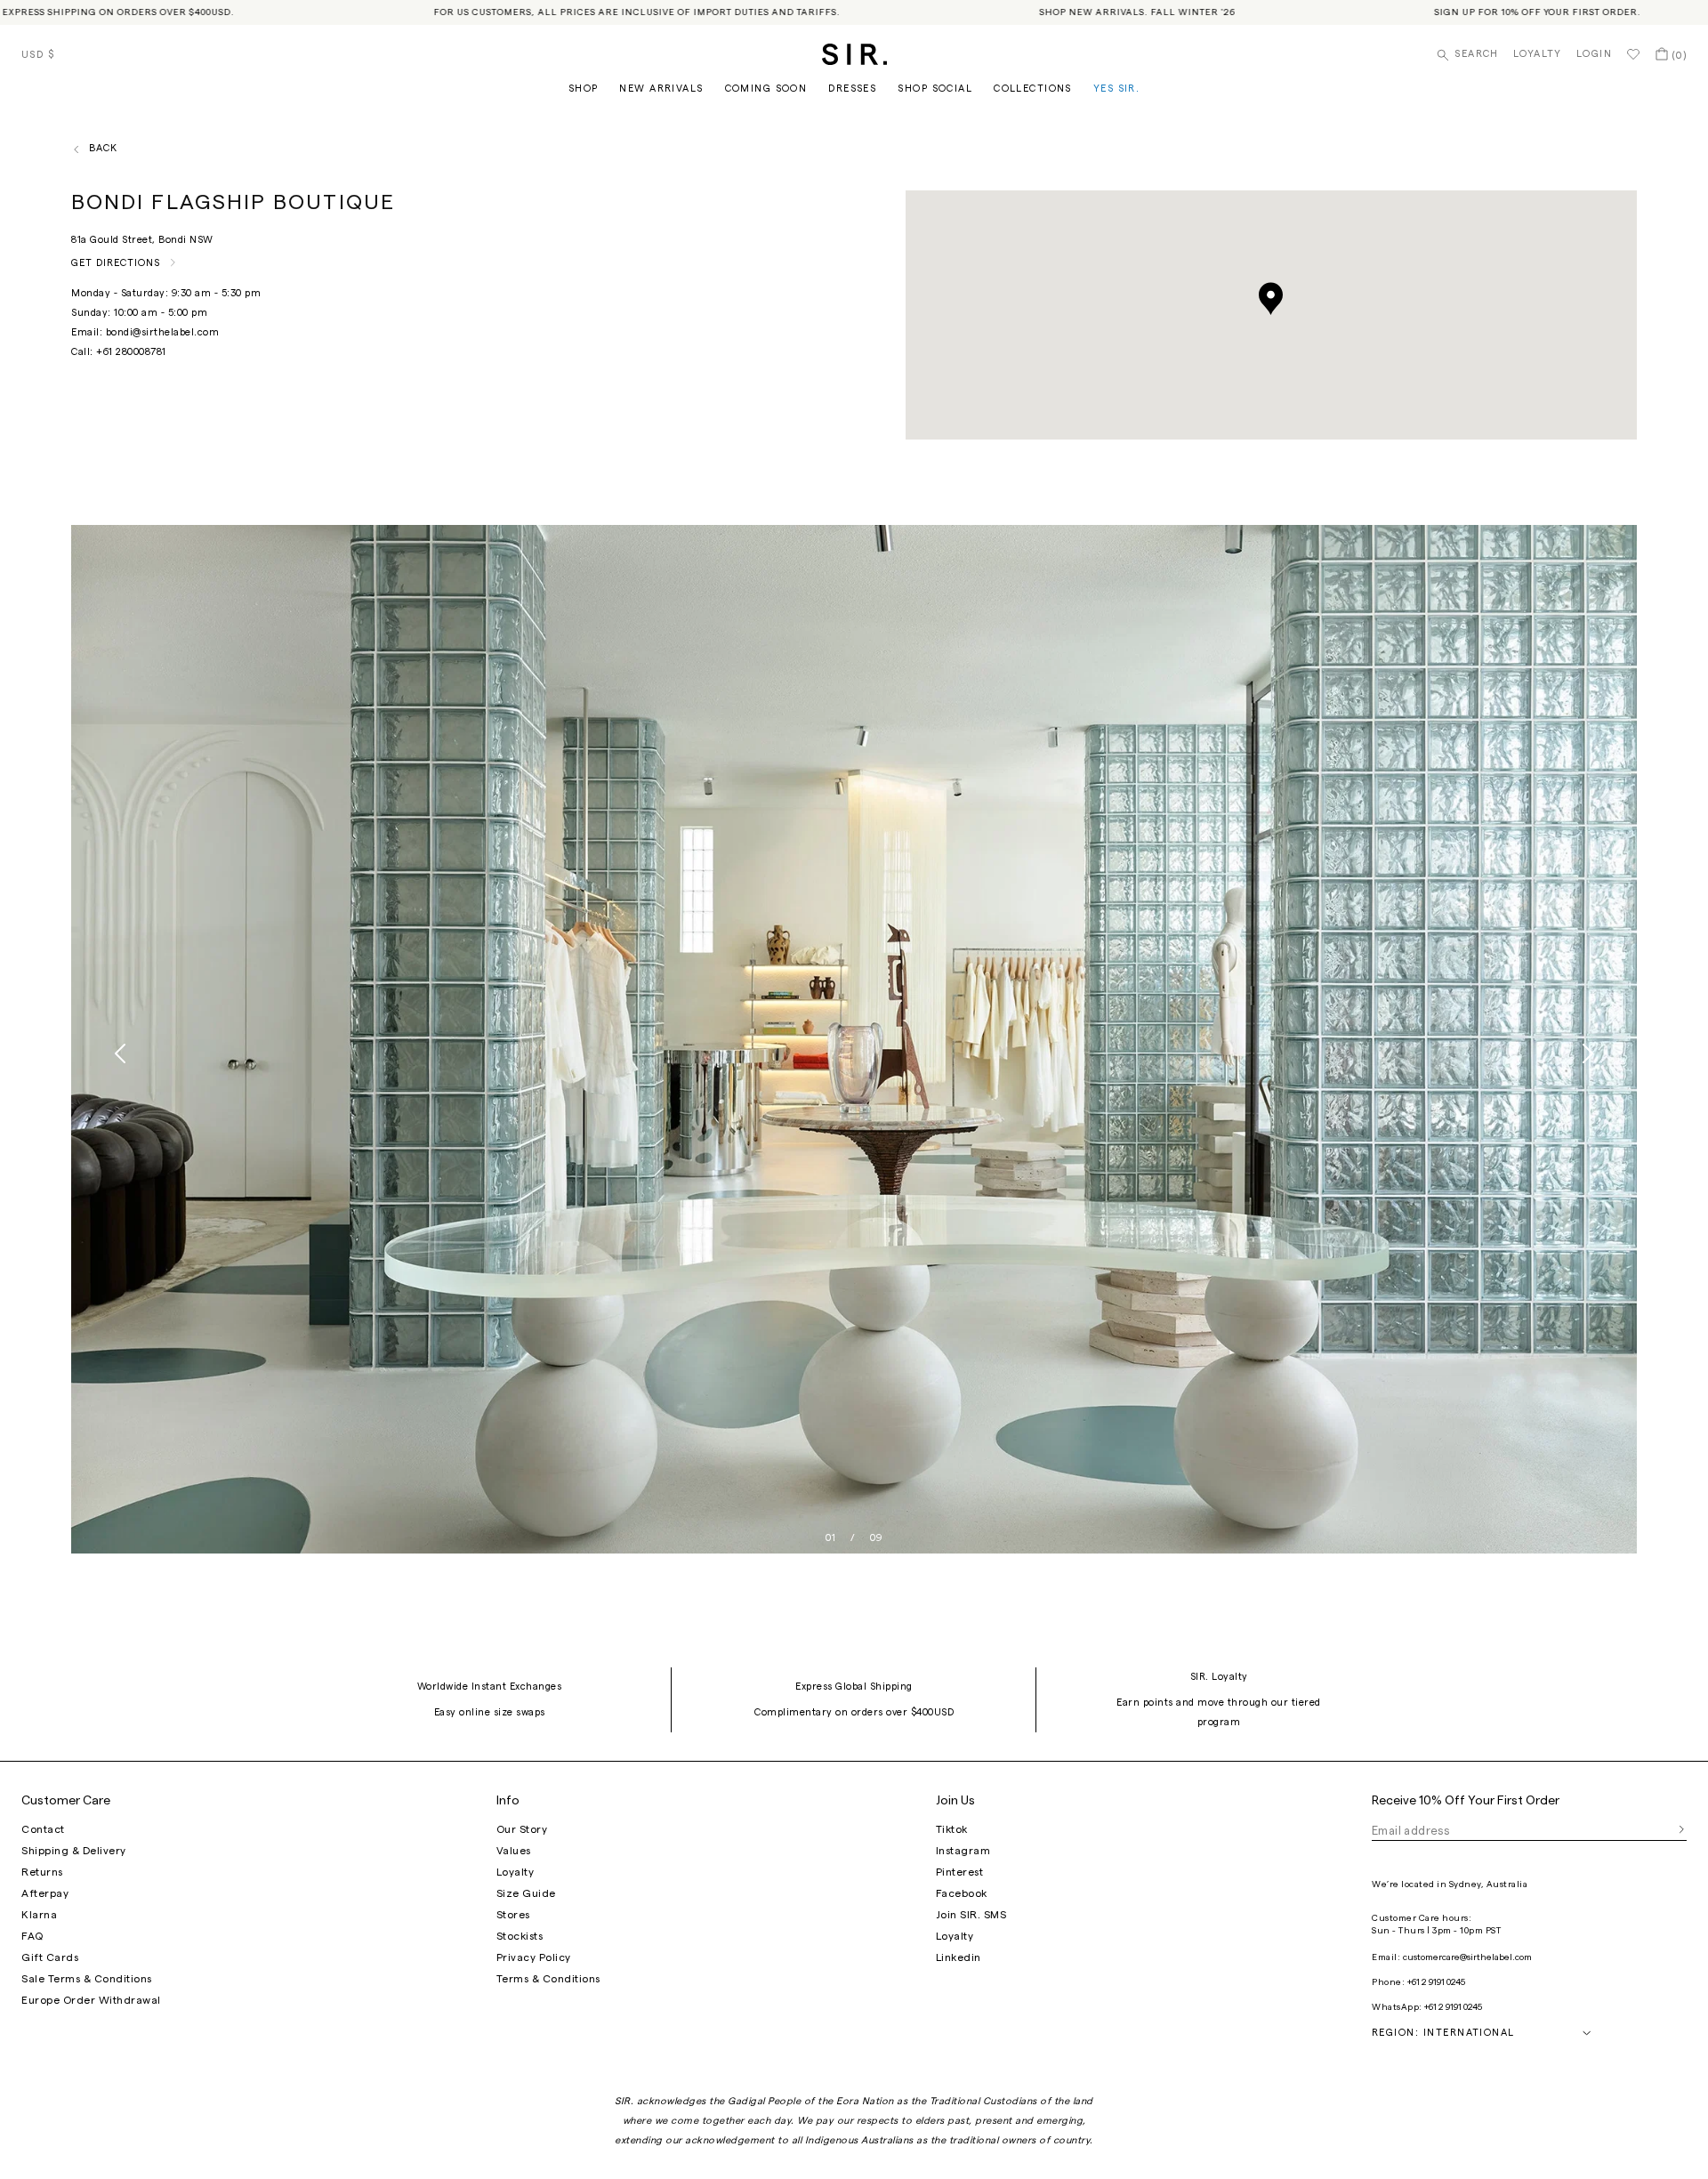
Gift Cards (50, 1957)
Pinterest (960, 1872)
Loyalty (1538, 54)
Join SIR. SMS (971, 1915)
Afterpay (45, 1893)
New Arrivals (661, 89)
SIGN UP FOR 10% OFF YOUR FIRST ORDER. (1470, 12)
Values (514, 1851)
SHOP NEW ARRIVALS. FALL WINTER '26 (1069, 12)
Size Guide (526, 1893)
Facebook (962, 1893)
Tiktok (952, 1829)
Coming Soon (766, 89)
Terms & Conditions (548, 1979)
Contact (43, 1829)
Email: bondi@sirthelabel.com (145, 332)
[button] (1271, 299)
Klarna (39, 1915)
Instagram (963, 1851)
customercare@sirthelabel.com (1467, 1957)
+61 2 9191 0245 (1436, 1982)
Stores (513, 1915)
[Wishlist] (1633, 54)
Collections (1033, 89)
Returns (42, 1872)
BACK (103, 148)
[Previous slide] (121, 1053)
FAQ (32, 1936)
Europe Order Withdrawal (91, 2000)
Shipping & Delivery (74, 1851)
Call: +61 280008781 (119, 352)
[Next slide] (1587, 1053)
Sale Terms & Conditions (87, 1979)
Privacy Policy (534, 1957)
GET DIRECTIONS (116, 263)
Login (1594, 54)
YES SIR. (1116, 89)
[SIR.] (854, 54)
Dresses (852, 89)
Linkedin (959, 1957)
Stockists (520, 1936)
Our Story (522, 1829)
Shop (584, 89)
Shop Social (935, 89)
